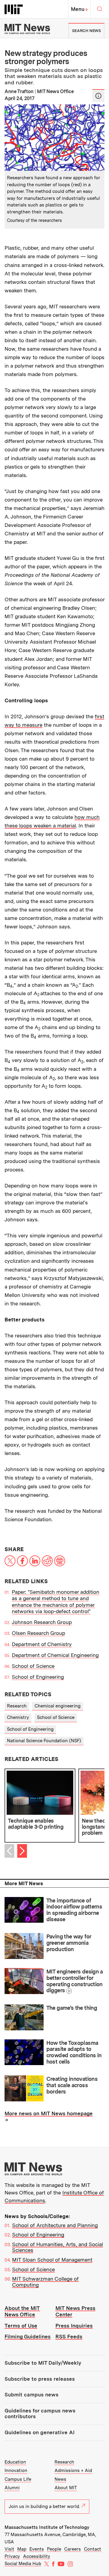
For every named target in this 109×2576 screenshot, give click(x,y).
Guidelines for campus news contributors (40, 2414)
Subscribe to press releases (40, 2379)
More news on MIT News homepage (49, 2113)
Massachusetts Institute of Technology (47, 2527)
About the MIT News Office (22, 2311)
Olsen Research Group (38, 1633)
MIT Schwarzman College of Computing (45, 2282)
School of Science (33, 1666)
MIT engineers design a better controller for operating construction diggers (75, 1981)
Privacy (12, 2556)
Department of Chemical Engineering (55, 1655)
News (60, 2479)
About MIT (66, 2488)
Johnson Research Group (42, 1622)
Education (15, 2462)
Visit (9, 2549)
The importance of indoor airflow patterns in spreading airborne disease (74, 1910)
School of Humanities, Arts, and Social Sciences (58, 2247)
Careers (73, 2549)
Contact (92, 2549)
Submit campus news (31, 2395)
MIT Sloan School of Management (52, 2260)
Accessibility (37, 2556)
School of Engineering (38, 1677)
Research (17, 1706)
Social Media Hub (23, 2564)
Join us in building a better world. (44, 2506)
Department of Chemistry (42, 1644)
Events (37, 2549)
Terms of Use (21, 2326)
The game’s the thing (72, 2008)
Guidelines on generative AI (40, 2432)
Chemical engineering (58, 1706)
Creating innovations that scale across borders (72, 2085)
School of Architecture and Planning (55, 2225)
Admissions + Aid (73, 2470)
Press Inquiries (74, 2326)
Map (22, 2549)
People (54, 2549)
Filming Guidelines (28, 2337)
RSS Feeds (69, 2337)
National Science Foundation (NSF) (44, 1741)
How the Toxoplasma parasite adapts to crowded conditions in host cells (74, 2052)
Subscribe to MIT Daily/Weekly (43, 2363)
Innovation (16, 2470)
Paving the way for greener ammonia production (69, 1943)
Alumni (12, 2488)
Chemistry (18, 1717)
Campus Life (18, 2479)
